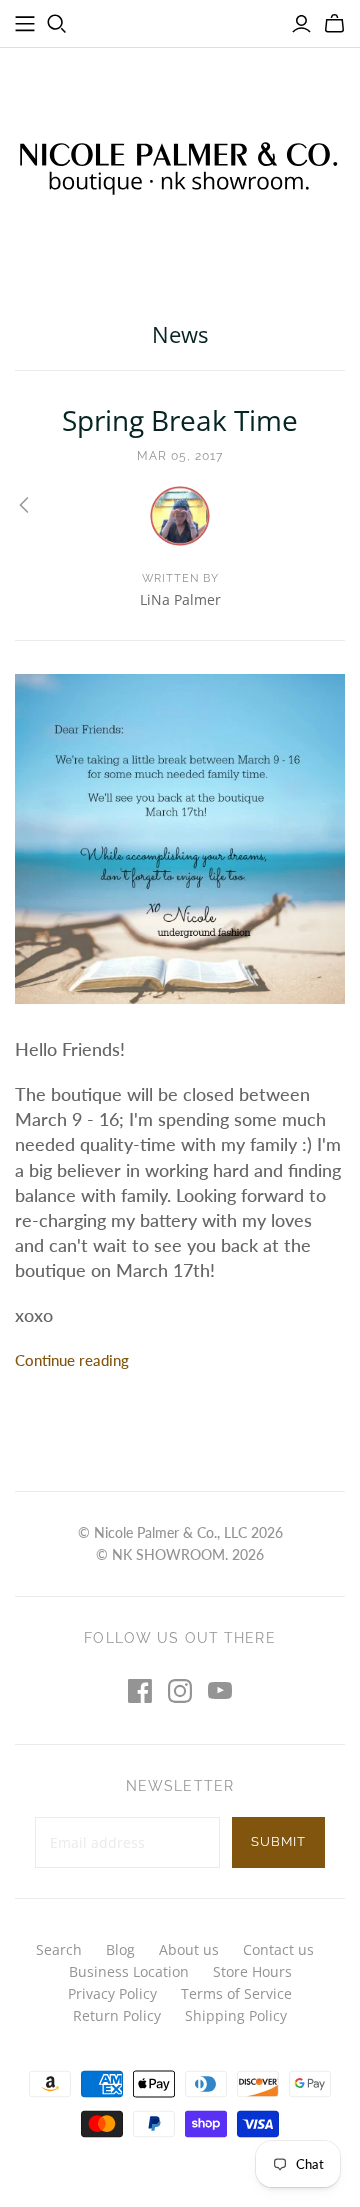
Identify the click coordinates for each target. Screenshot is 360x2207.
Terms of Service (236, 1993)
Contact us (278, 1949)
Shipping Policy (236, 2015)
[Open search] (57, 24)
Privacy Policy (112, 1993)
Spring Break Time (180, 420)
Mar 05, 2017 (180, 456)
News (180, 334)
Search (59, 1949)
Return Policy (117, 2015)
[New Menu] (25, 24)
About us (189, 1949)
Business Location (129, 1971)
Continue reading (72, 1360)
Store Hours (252, 1971)
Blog (120, 1949)
